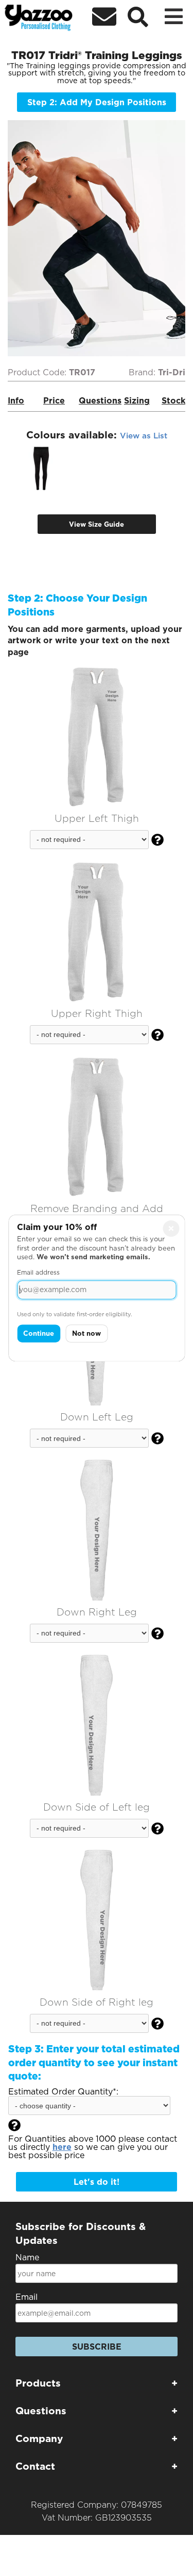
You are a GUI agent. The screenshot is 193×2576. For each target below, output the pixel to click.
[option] (41, 469)
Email (27, 2297)
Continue (39, 1333)
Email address (38, 1272)
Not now (86, 1333)
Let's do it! (97, 2182)
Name (27, 2257)
